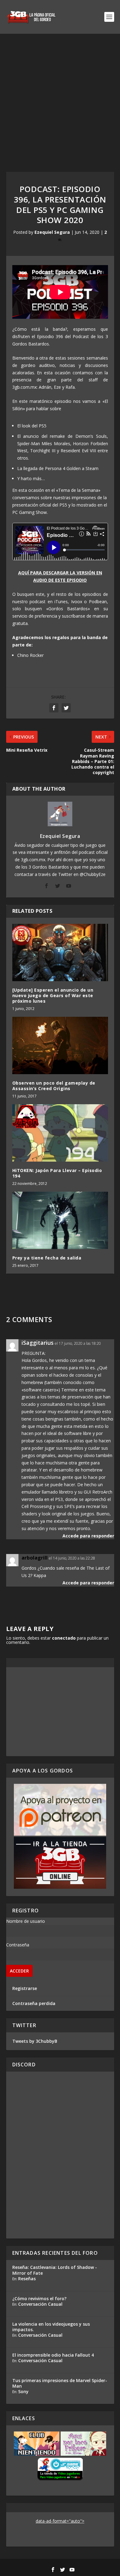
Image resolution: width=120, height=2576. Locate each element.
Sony (23, 2391)
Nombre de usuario (26, 1921)
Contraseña (18, 1945)
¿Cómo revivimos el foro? (39, 2298)
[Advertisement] (60, 97)
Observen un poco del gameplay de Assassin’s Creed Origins (54, 1086)
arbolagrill (35, 1558)
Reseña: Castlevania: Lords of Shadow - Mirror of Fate (55, 2270)
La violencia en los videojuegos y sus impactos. (51, 2327)
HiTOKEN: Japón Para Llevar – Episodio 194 (57, 1173)
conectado (64, 1638)
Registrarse (25, 1988)
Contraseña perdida (34, 2003)
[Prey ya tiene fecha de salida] (60, 1220)
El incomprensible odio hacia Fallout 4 (53, 2355)
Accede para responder (88, 1536)
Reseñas (27, 2279)
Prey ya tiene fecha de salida (47, 1258)
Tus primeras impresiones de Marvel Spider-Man (60, 2383)
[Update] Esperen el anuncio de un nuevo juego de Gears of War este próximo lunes (53, 995)
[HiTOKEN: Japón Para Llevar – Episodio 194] (60, 1133)
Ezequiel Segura (52, 232)
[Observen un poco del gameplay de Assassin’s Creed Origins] (60, 1045)
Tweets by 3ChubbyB (35, 2041)
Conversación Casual (40, 2304)
